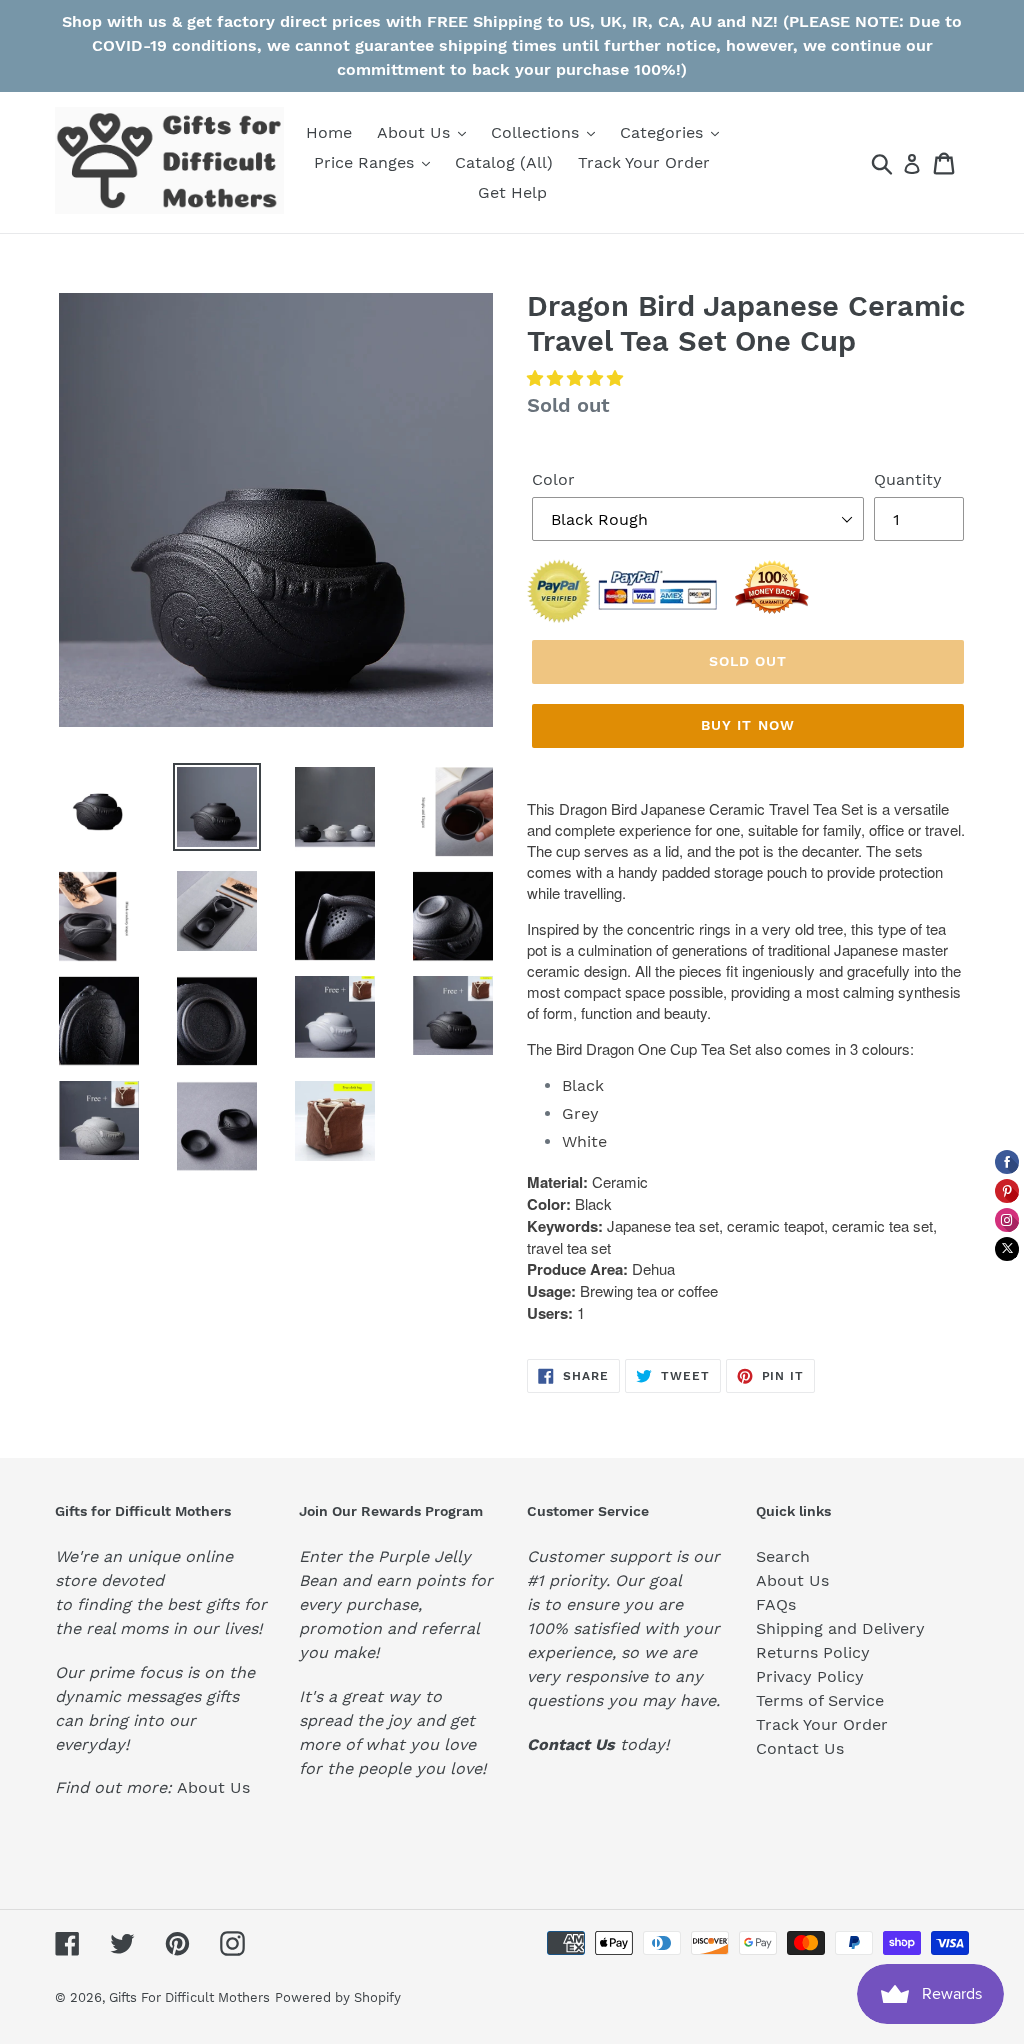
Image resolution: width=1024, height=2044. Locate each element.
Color (553, 479)
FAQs (776, 1604)
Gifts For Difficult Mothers (189, 1997)
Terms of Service (820, 1700)
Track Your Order (822, 1724)
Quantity (908, 479)
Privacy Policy (810, 1676)
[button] (577, 378)
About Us (213, 1787)
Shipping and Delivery (840, 1628)
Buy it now (748, 725)
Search (783, 1556)
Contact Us (800, 1748)
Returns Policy (813, 1652)
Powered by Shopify (338, 1997)
